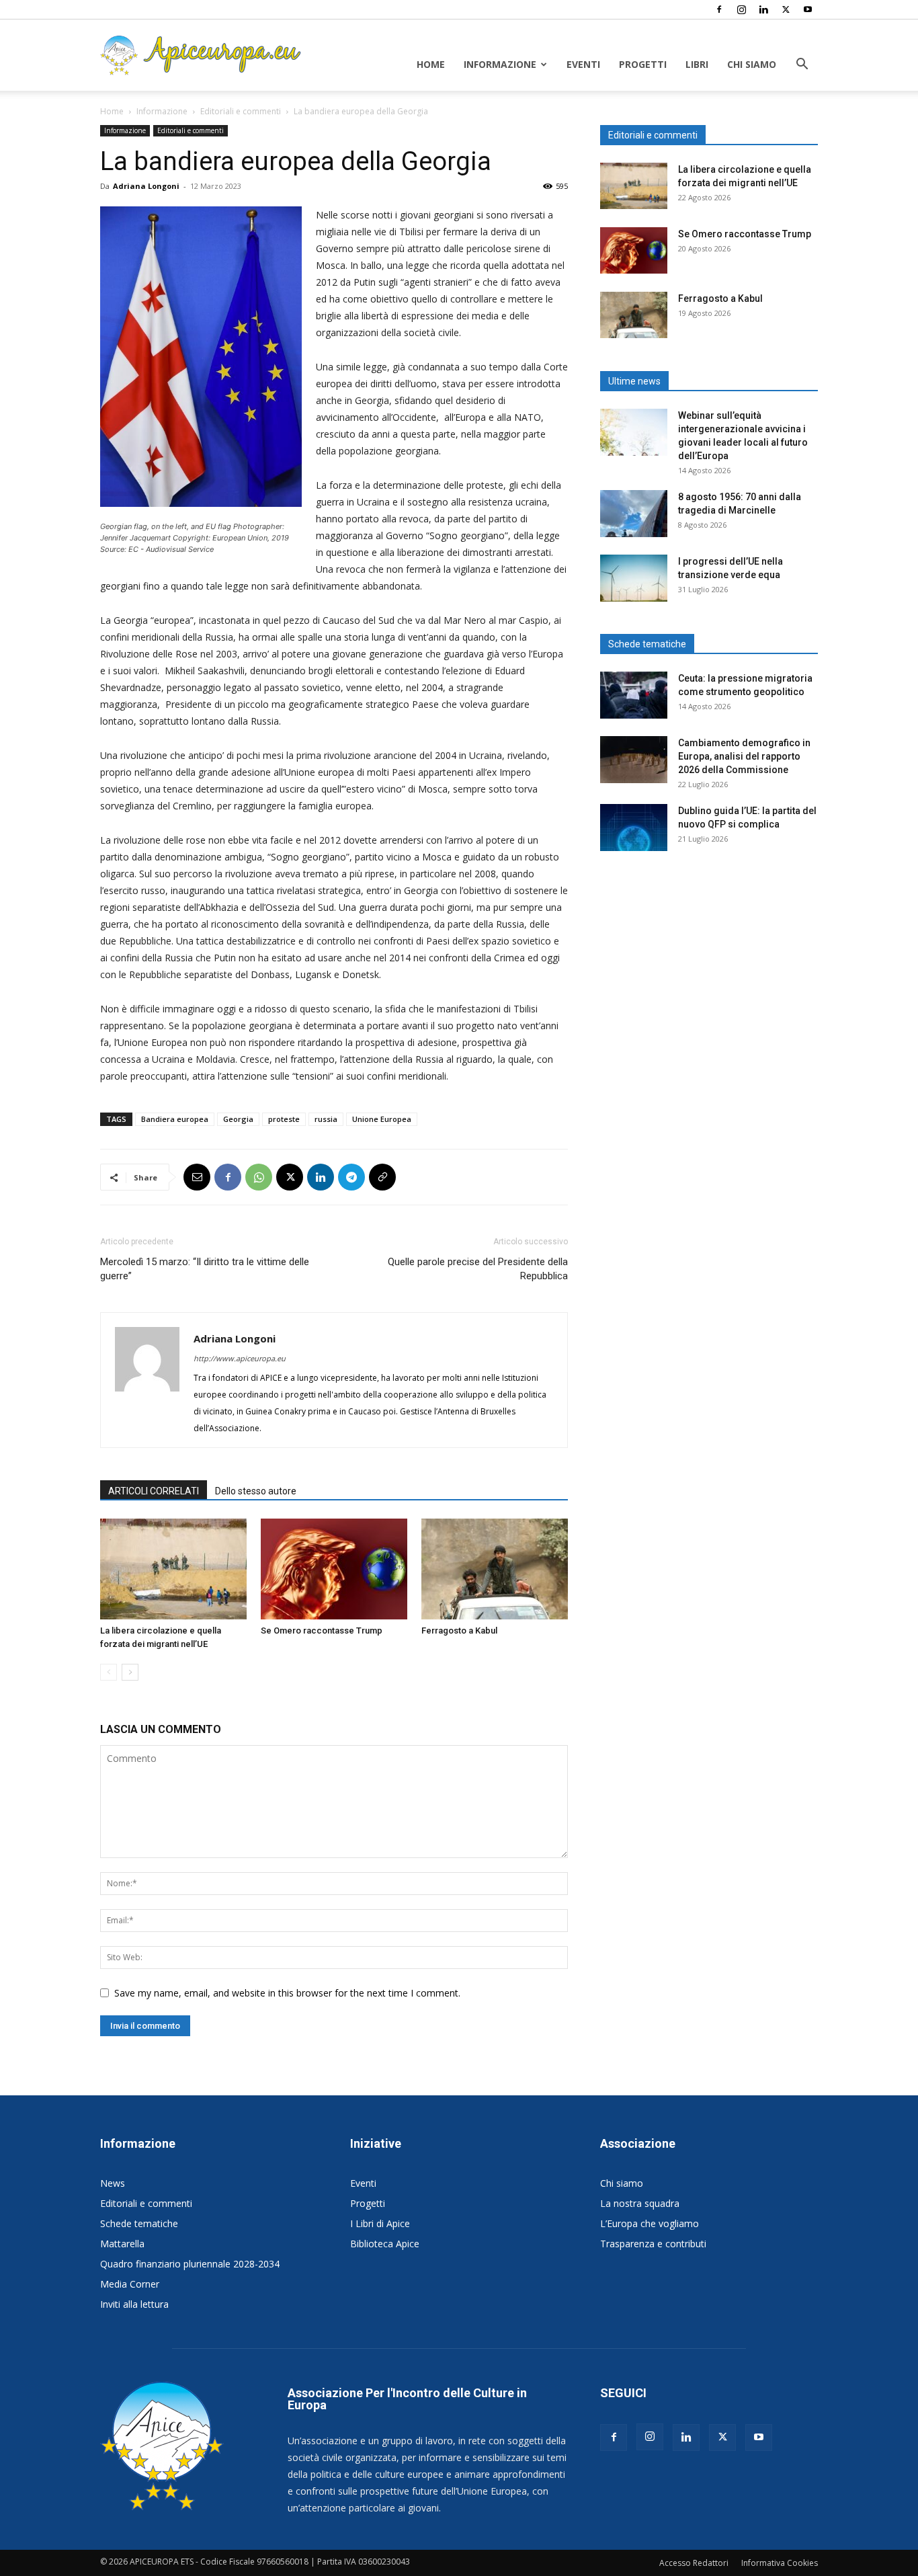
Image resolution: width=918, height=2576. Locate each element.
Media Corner (130, 2284)
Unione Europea (382, 1119)
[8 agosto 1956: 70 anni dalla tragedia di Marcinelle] (634, 514)
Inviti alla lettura (134, 2304)
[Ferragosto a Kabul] (495, 1569)
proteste (284, 1119)
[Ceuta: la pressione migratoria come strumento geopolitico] (634, 695)
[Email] (197, 1177)
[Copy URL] (382, 1177)
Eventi (583, 64)
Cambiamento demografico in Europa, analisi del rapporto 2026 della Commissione (744, 756)
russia (326, 1119)
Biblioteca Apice (385, 2244)
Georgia (238, 1119)
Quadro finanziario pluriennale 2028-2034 (190, 2264)
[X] (786, 9)
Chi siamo (752, 64)
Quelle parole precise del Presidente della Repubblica (478, 1269)
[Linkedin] (763, 9)
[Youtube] (808, 9)
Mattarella (122, 2244)
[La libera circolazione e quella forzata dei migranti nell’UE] (173, 1569)
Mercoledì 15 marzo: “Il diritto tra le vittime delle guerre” (205, 1269)
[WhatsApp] (259, 1177)
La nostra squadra (640, 2203)
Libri (697, 64)
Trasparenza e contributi (653, 2244)
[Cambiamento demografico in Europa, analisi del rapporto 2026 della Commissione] (634, 760)
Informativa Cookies (780, 2563)
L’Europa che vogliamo (650, 2223)
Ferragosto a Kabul (459, 1631)
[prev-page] (109, 1672)
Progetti (643, 64)
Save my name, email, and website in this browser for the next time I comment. (287, 1993)
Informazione (500, 64)
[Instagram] (741, 9)
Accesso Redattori (694, 2563)
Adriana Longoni (146, 186)
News (113, 2183)
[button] (802, 66)
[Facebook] (719, 9)
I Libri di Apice (380, 2223)
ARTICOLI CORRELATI (154, 1491)
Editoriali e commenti (241, 111)
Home (431, 64)
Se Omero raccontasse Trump (322, 1631)
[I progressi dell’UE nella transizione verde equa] (634, 578)
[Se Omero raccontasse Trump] (334, 1569)
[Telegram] (351, 1177)
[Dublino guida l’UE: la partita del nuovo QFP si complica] (634, 828)
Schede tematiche (139, 2223)
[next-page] (130, 1672)
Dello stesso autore (256, 1491)
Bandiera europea (175, 1119)
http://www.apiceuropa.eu (240, 1358)
